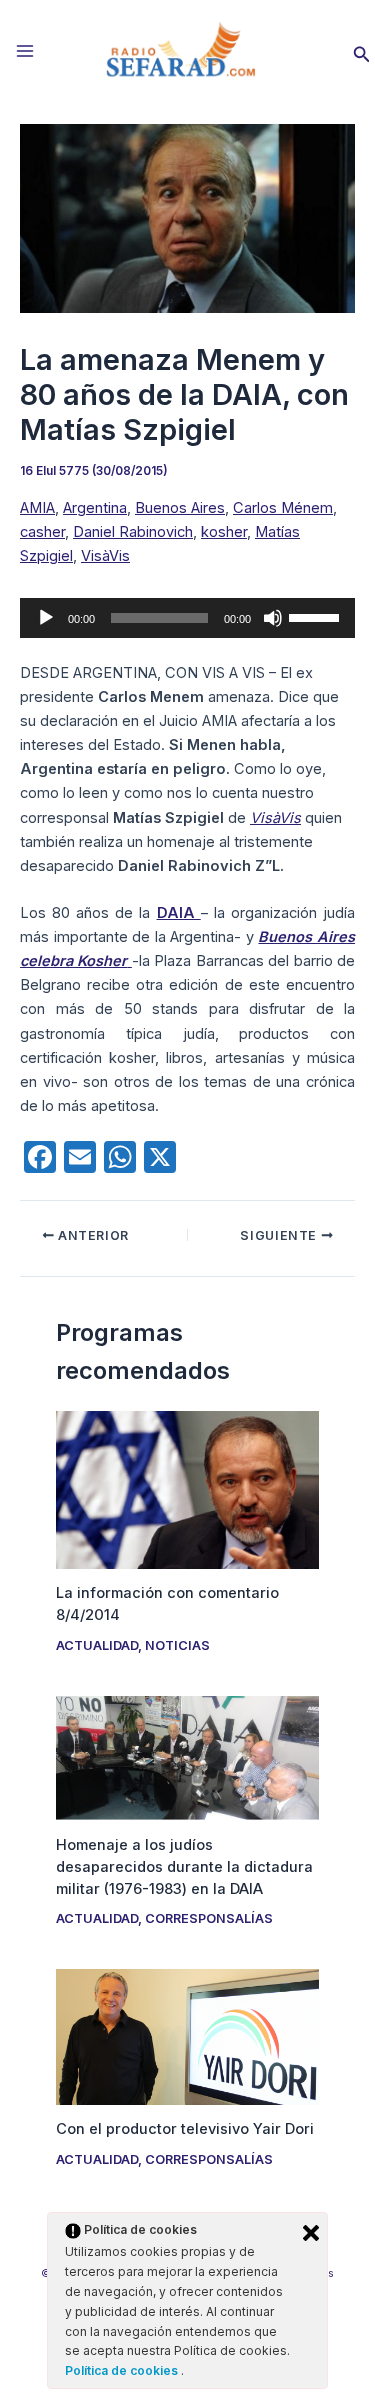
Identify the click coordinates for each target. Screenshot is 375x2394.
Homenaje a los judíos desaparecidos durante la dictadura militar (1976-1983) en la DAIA (184, 1867)
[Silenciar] (273, 618)
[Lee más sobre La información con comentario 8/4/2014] (187, 1489)
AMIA (37, 508)
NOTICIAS (177, 1645)
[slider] (317, 616)
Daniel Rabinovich (133, 532)
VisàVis (105, 556)
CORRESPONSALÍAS (209, 1918)
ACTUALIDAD (97, 1645)
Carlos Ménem (283, 508)
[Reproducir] (46, 618)
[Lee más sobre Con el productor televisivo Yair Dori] (187, 2036)
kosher (224, 532)
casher (42, 532)
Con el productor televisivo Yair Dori (185, 2129)
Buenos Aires (180, 508)
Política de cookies (123, 2370)
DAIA (179, 913)
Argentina (95, 508)
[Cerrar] (311, 2233)
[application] (187, 618)
